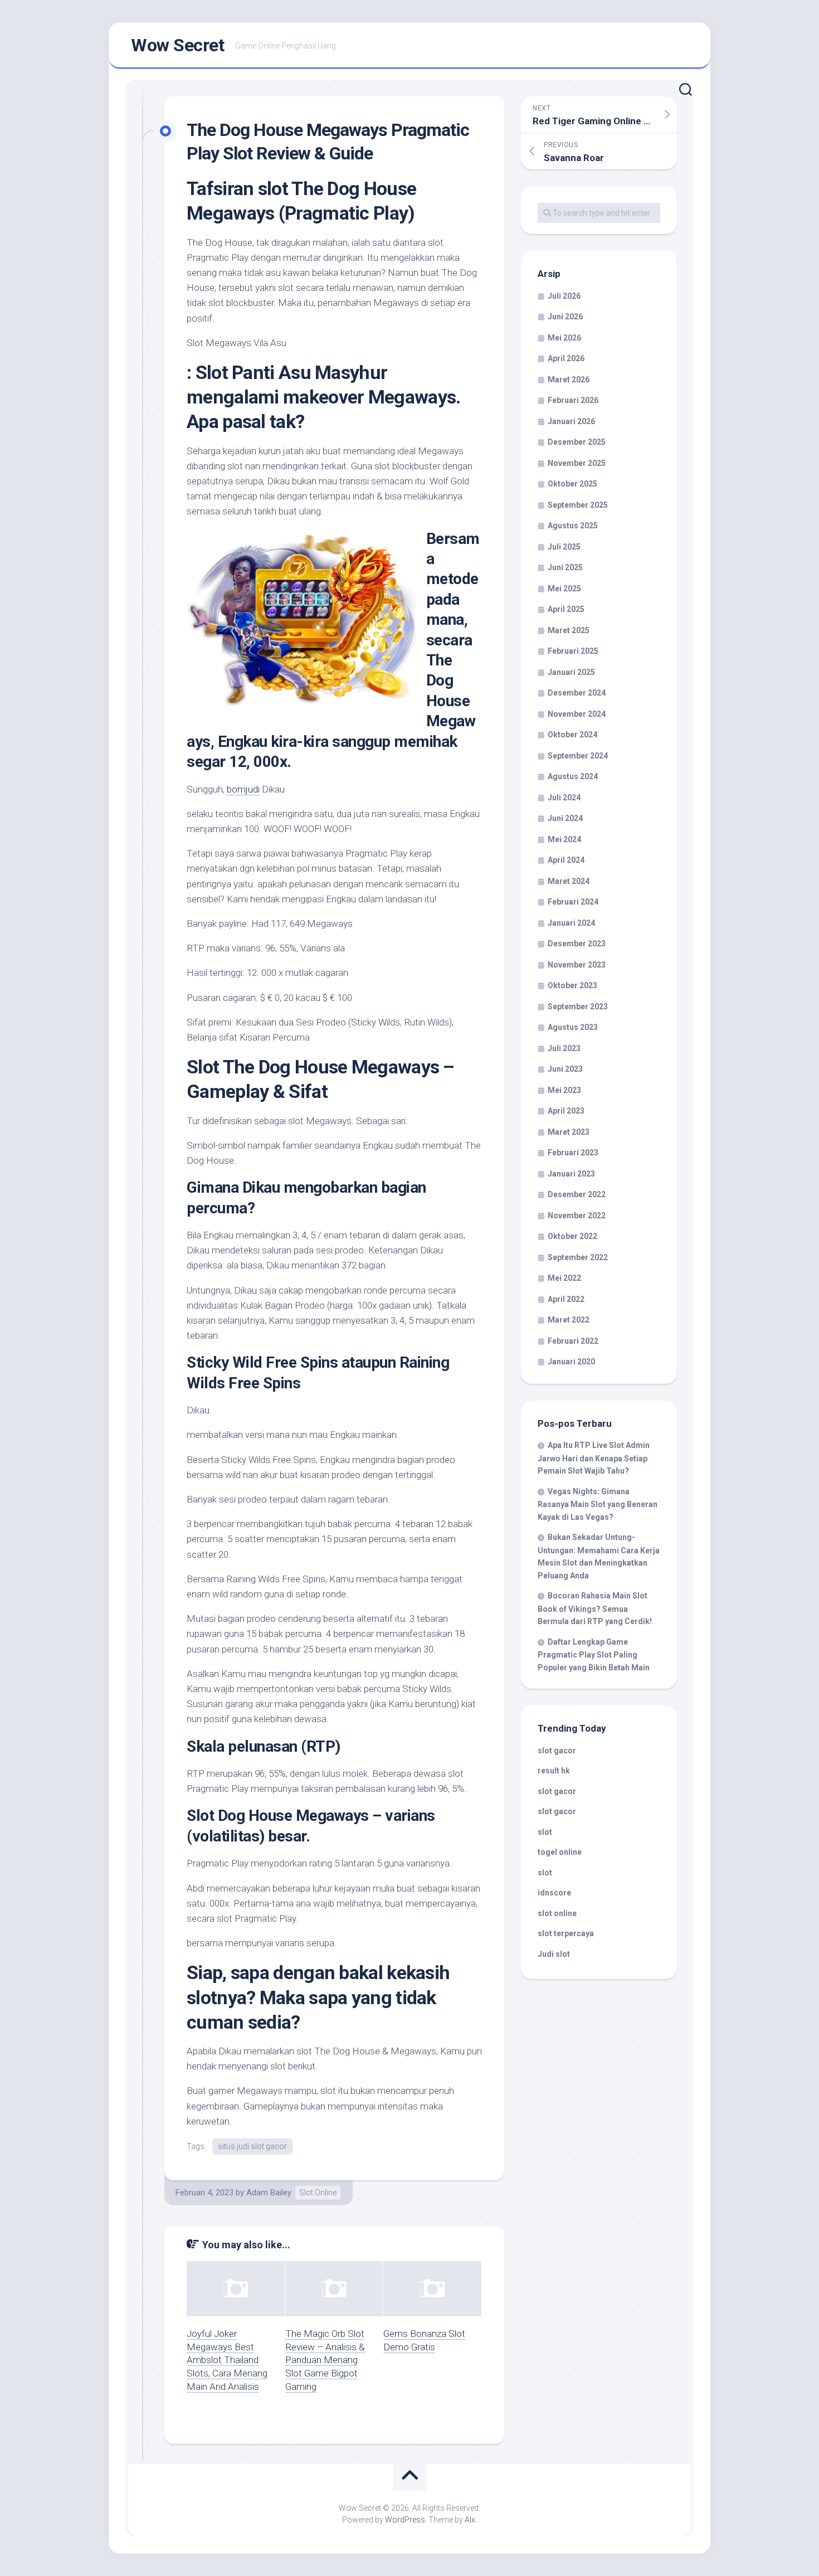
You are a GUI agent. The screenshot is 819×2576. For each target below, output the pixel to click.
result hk (554, 1771)
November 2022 (577, 1216)
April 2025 (566, 609)
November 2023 (577, 965)
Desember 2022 (577, 1194)
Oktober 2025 (572, 484)
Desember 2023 (577, 944)
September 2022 (578, 1257)
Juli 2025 (564, 547)
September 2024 (578, 756)
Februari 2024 (573, 902)
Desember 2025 (577, 442)
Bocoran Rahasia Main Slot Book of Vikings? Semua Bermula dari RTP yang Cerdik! (595, 1608)
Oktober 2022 (572, 1236)
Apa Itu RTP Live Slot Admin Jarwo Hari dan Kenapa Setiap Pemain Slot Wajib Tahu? (594, 1458)
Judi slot (554, 1954)
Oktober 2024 (572, 735)
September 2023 (578, 1007)
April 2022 (566, 1299)
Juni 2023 (565, 1069)
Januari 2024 (571, 923)
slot (545, 1832)
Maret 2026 (569, 380)
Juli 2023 (564, 1048)
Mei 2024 (564, 839)
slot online (557, 1913)
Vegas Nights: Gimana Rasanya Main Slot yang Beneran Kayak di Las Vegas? (598, 1504)
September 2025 (578, 505)
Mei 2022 (564, 1278)
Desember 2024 (577, 693)
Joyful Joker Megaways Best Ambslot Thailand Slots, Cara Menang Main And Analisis (227, 2360)
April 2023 (566, 1111)
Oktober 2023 (572, 985)
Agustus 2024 (573, 776)
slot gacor (557, 1751)
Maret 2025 (569, 630)
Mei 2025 (564, 589)
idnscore (554, 1893)
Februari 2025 (573, 651)
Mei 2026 (564, 338)
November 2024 (577, 714)
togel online (560, 1852)
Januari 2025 (571, 672)
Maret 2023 (569, 1132)
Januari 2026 (571, 421)
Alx (470, 2520)
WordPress (405, 2520)
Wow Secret (177, 45)
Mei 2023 (564, 1090)
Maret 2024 (569, 881)
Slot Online (318, 2193)
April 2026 (566, 358)
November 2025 (577, 463)
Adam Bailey (269, 2193)
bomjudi (243, 789)
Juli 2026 (564, 296)
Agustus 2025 (573, 526)
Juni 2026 (565, 317)
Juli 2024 (564, 798)
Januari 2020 (571, 1362)
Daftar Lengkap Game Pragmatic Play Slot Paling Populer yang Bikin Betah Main (594, 1655)
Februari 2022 (573, 1341)
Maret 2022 (569, 1320)
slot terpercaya (566, 1933)
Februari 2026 (573, 400)
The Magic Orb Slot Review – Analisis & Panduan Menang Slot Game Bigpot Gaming (325, 2360)
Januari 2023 (571, 1174)
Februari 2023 (573, 1153)
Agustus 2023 (573, 1027)
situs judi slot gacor (252, 2146)
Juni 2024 (565, 818)
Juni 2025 (565, 567)
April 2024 (566, 860)
